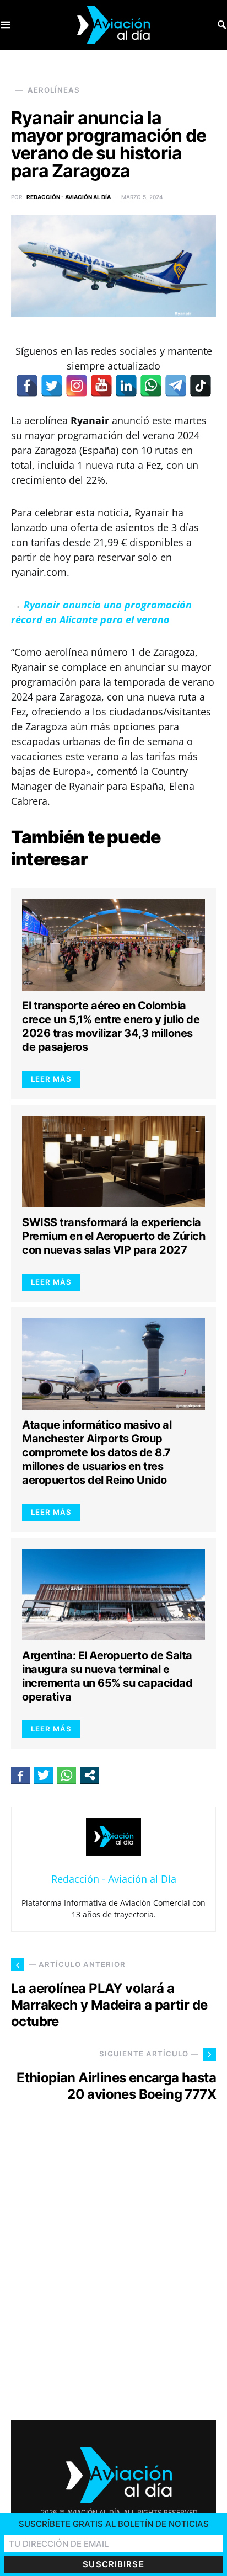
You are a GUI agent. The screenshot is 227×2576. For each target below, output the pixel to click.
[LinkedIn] (126, 386)
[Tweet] (44, 1775)
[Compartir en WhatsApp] (67, 1775)
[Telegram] (176, 386)
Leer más (51, 1079)
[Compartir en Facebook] (20, 1775)
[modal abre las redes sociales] (90, 1775)
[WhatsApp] (151, 386)
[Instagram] (77, 386)
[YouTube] (101, 386)
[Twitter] (52, 386)
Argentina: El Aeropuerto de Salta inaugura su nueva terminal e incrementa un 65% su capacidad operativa (107, 1676)
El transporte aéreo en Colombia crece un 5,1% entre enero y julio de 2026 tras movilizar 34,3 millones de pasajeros (111, 1026)
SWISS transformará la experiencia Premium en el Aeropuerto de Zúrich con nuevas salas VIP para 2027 (113, 1236)
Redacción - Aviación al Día (69, 197)
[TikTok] (201, 386)
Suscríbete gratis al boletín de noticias (114, 2524)
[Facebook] (27, 386)
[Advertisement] (113, 2272)
